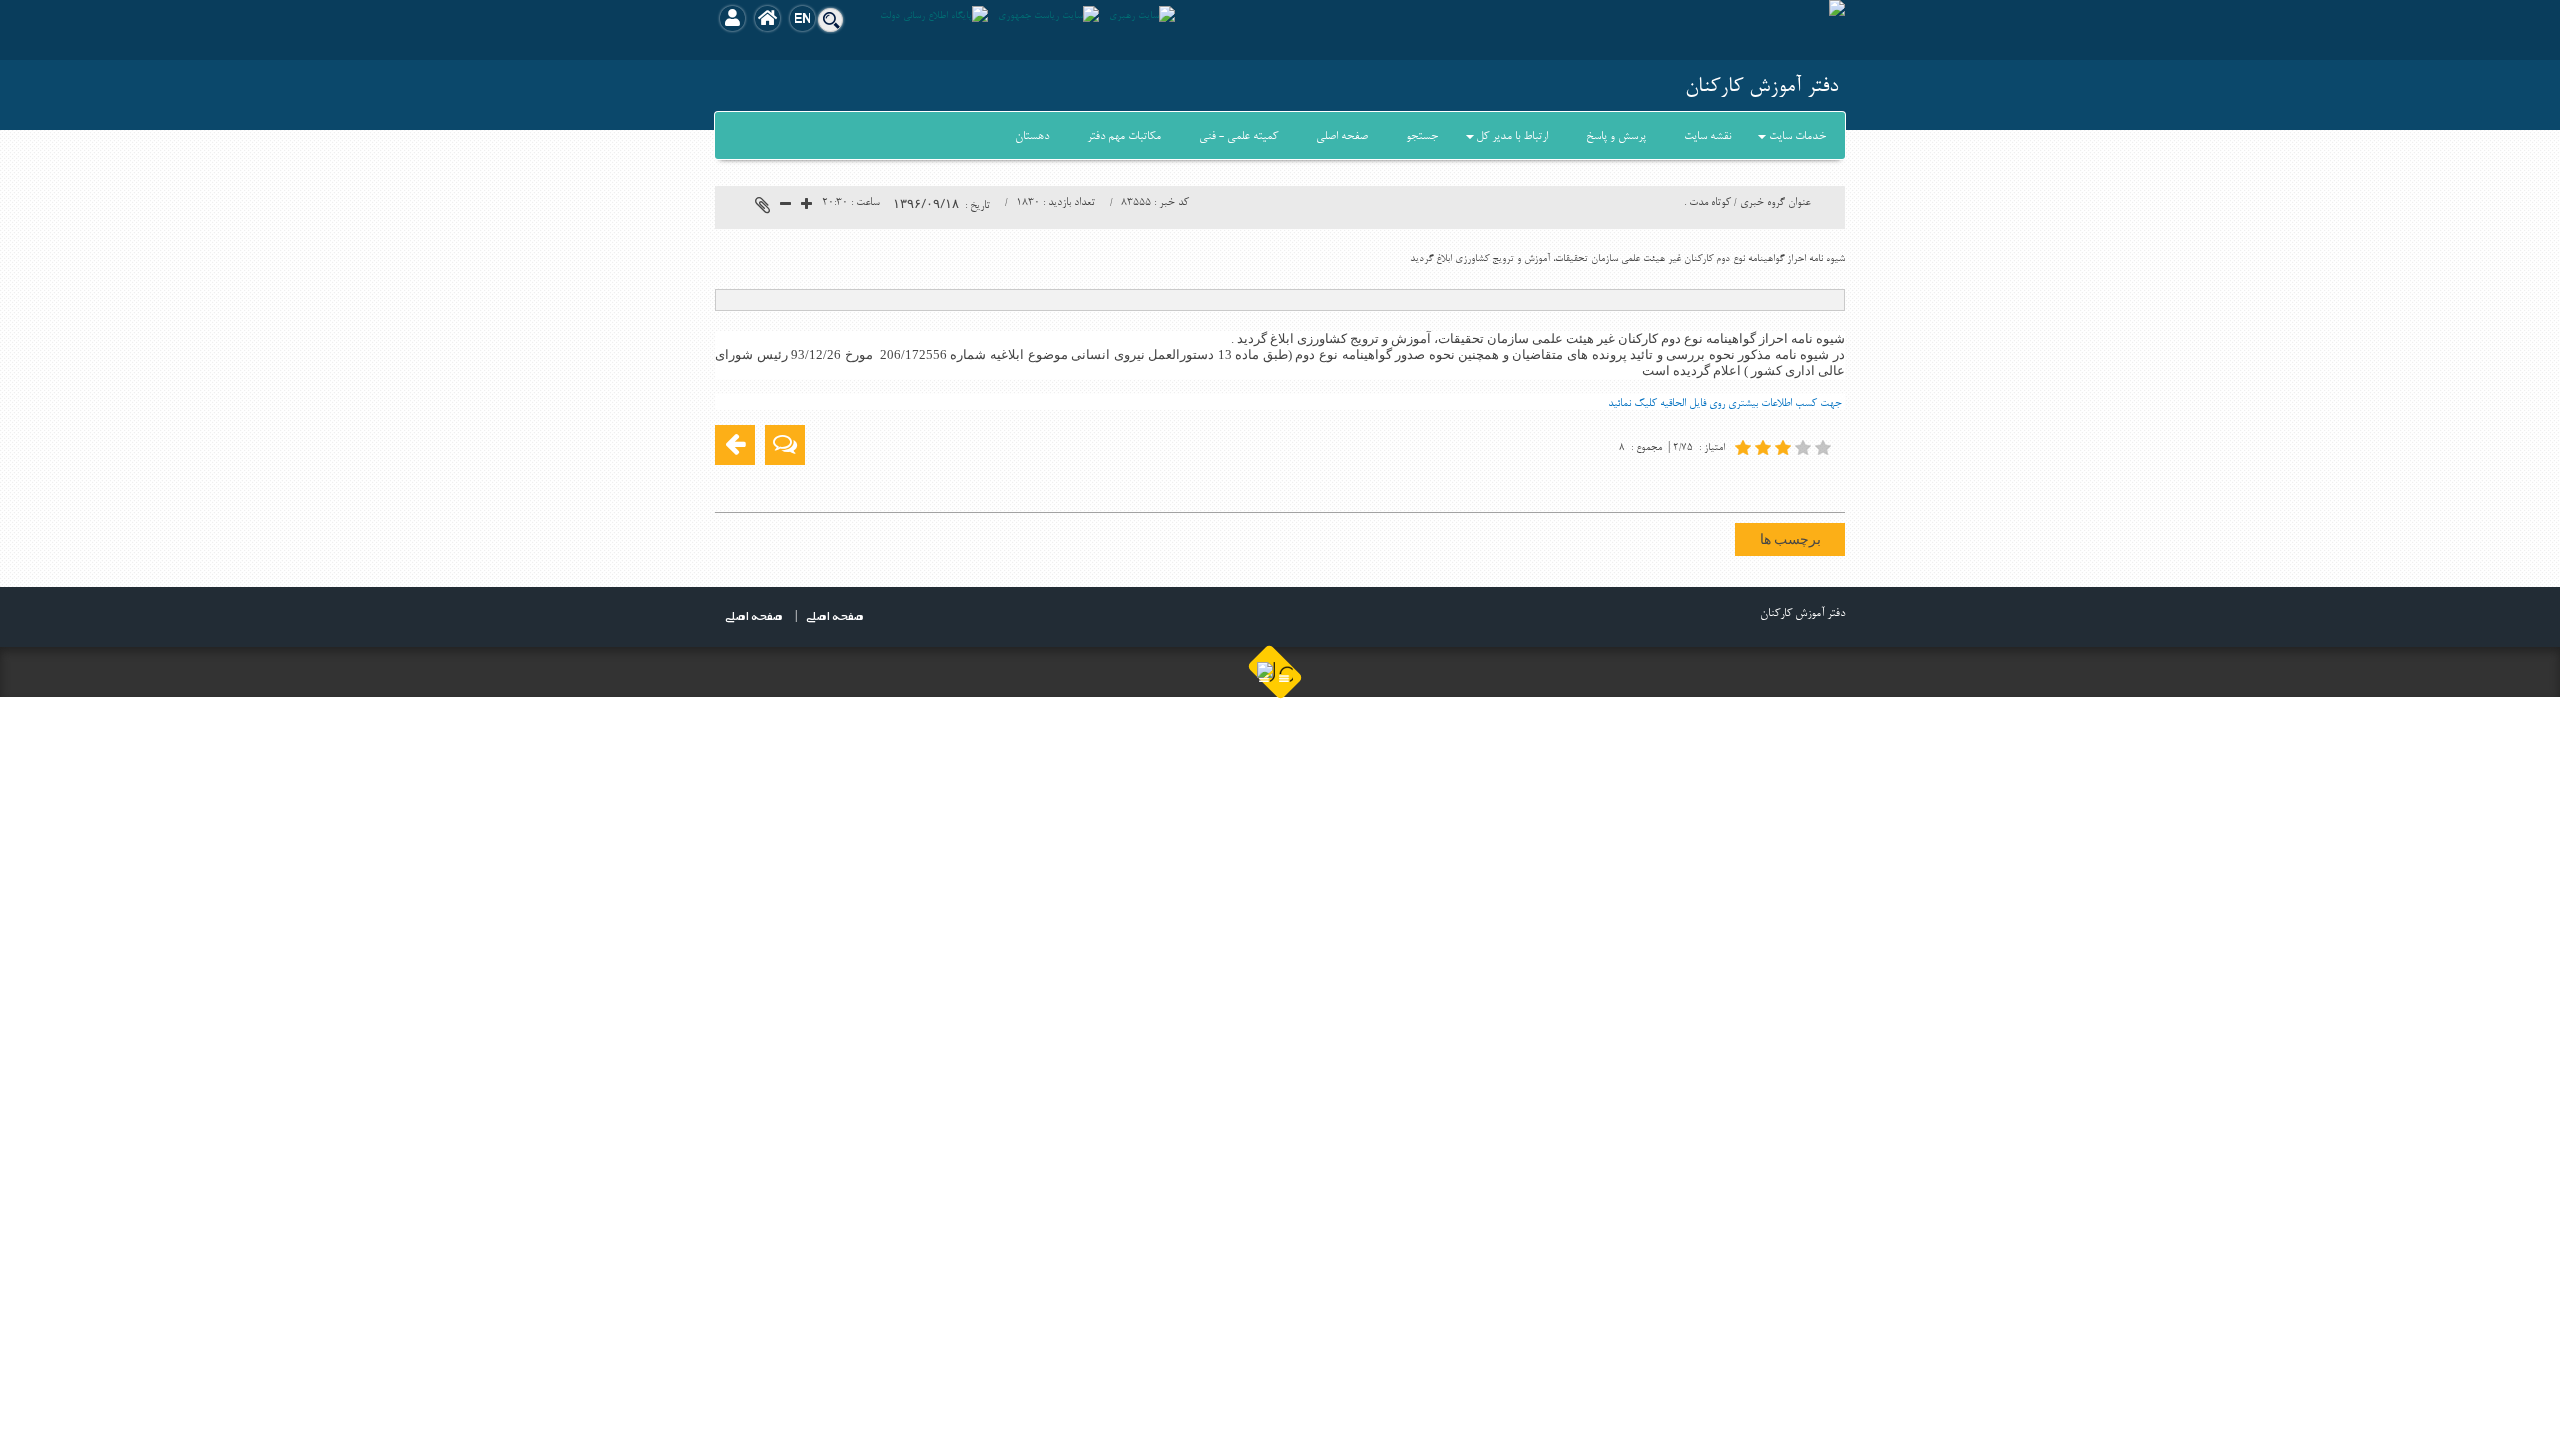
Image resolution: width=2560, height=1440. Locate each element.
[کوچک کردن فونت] (785, 207)
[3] (1785, 447)
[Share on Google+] (1797, 484)
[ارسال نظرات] (785, 445)
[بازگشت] (735, 445)
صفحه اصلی (754, 615)
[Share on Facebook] (1827, 484)
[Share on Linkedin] (1767, 484)
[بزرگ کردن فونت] (806, 207)
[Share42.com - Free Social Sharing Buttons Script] (1707, 484)
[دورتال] (1275, 672)
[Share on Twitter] (1737, 484)
